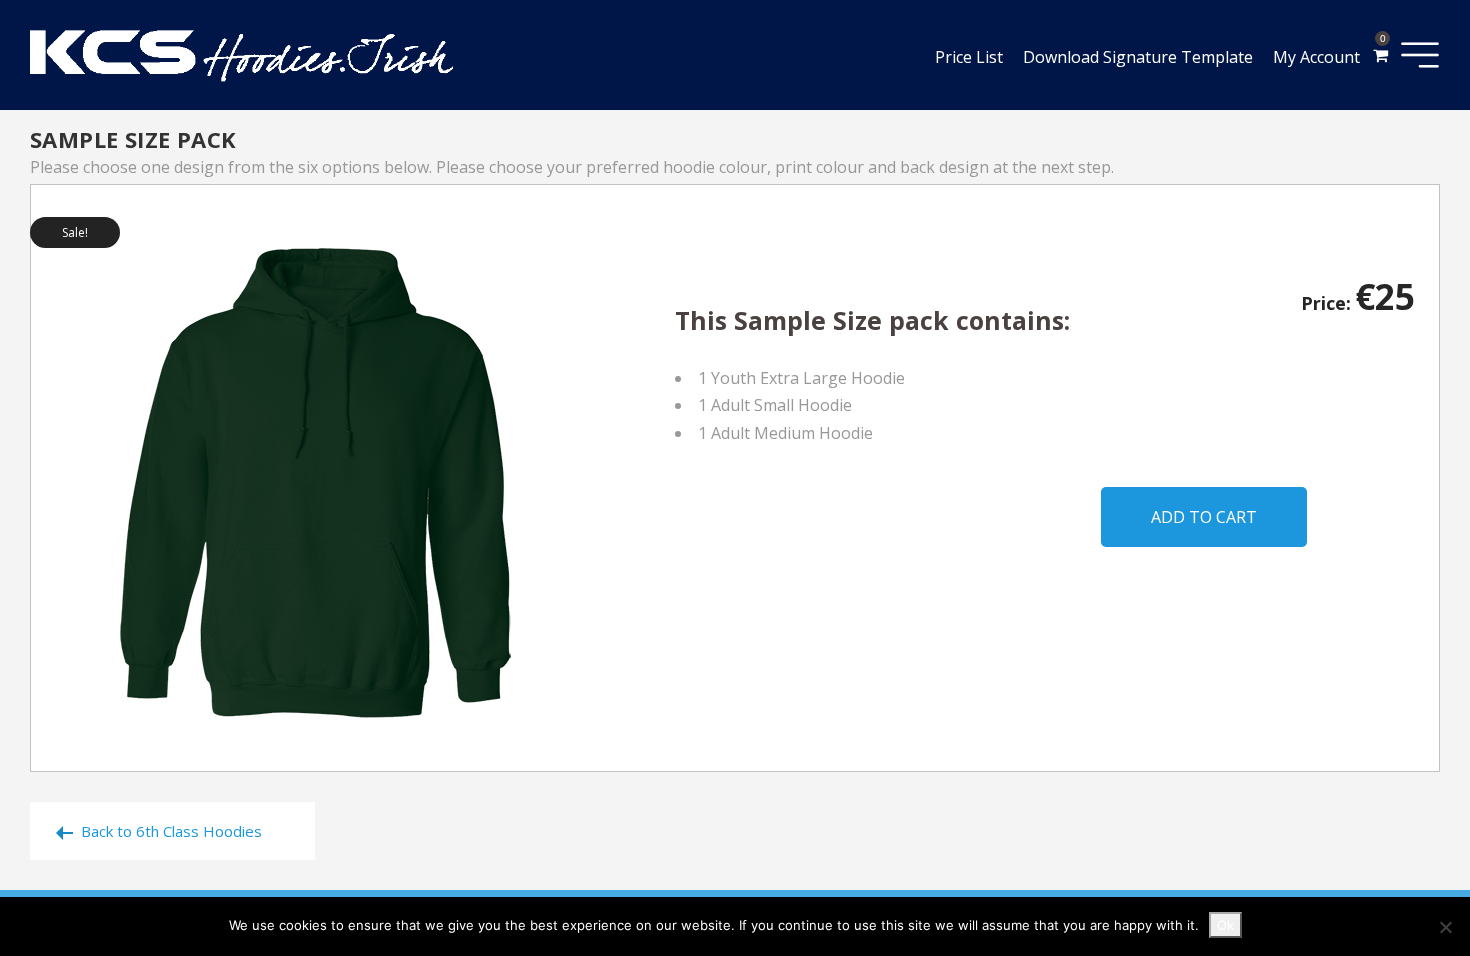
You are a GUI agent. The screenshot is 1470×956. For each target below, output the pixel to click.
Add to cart (1204, 517)
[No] (1445, 927)
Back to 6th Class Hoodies (171, 831)
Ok (1225, 925)
